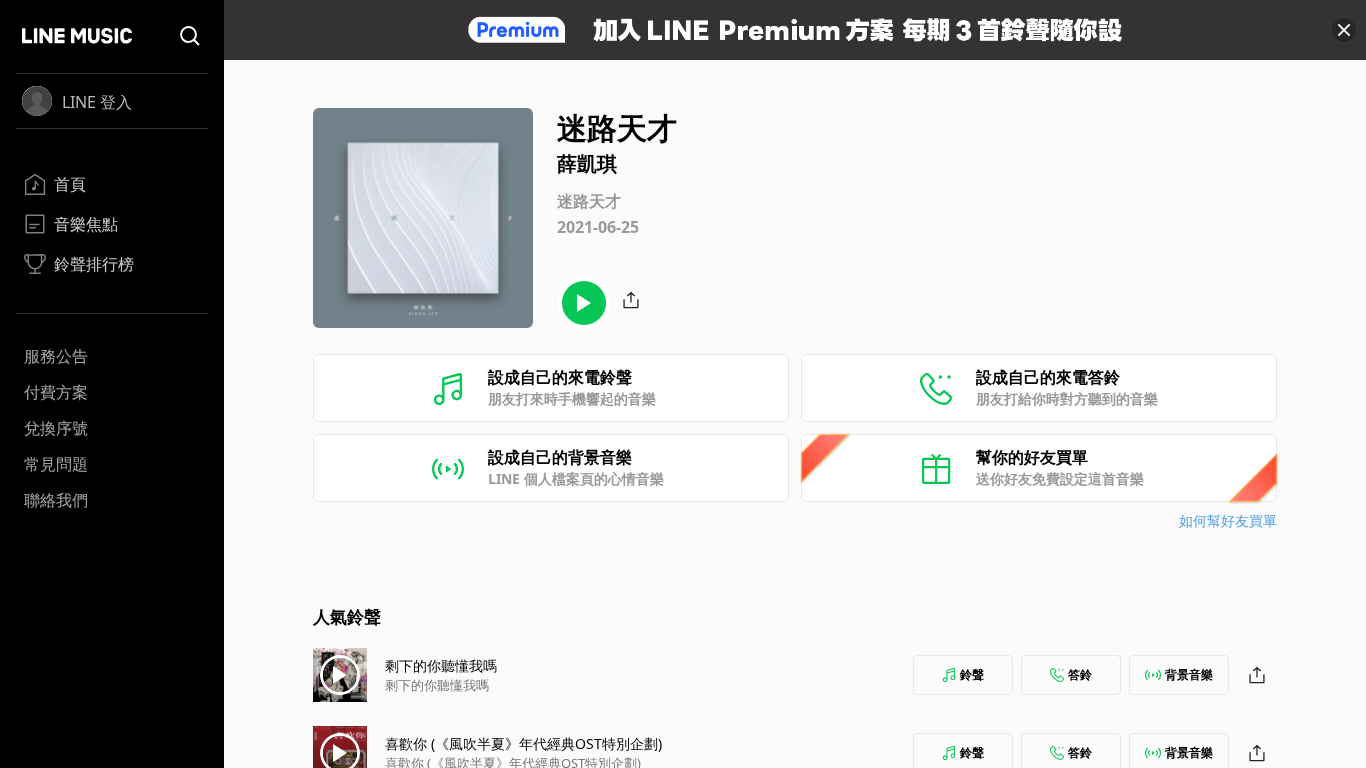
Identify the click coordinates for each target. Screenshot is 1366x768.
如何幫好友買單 (1228, 520)
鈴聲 (972, 674)
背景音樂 (1189, 674)
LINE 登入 (97, 102)
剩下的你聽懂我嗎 (441, 665)
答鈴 (1080, 674)
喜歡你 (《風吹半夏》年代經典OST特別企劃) (523, 743)
